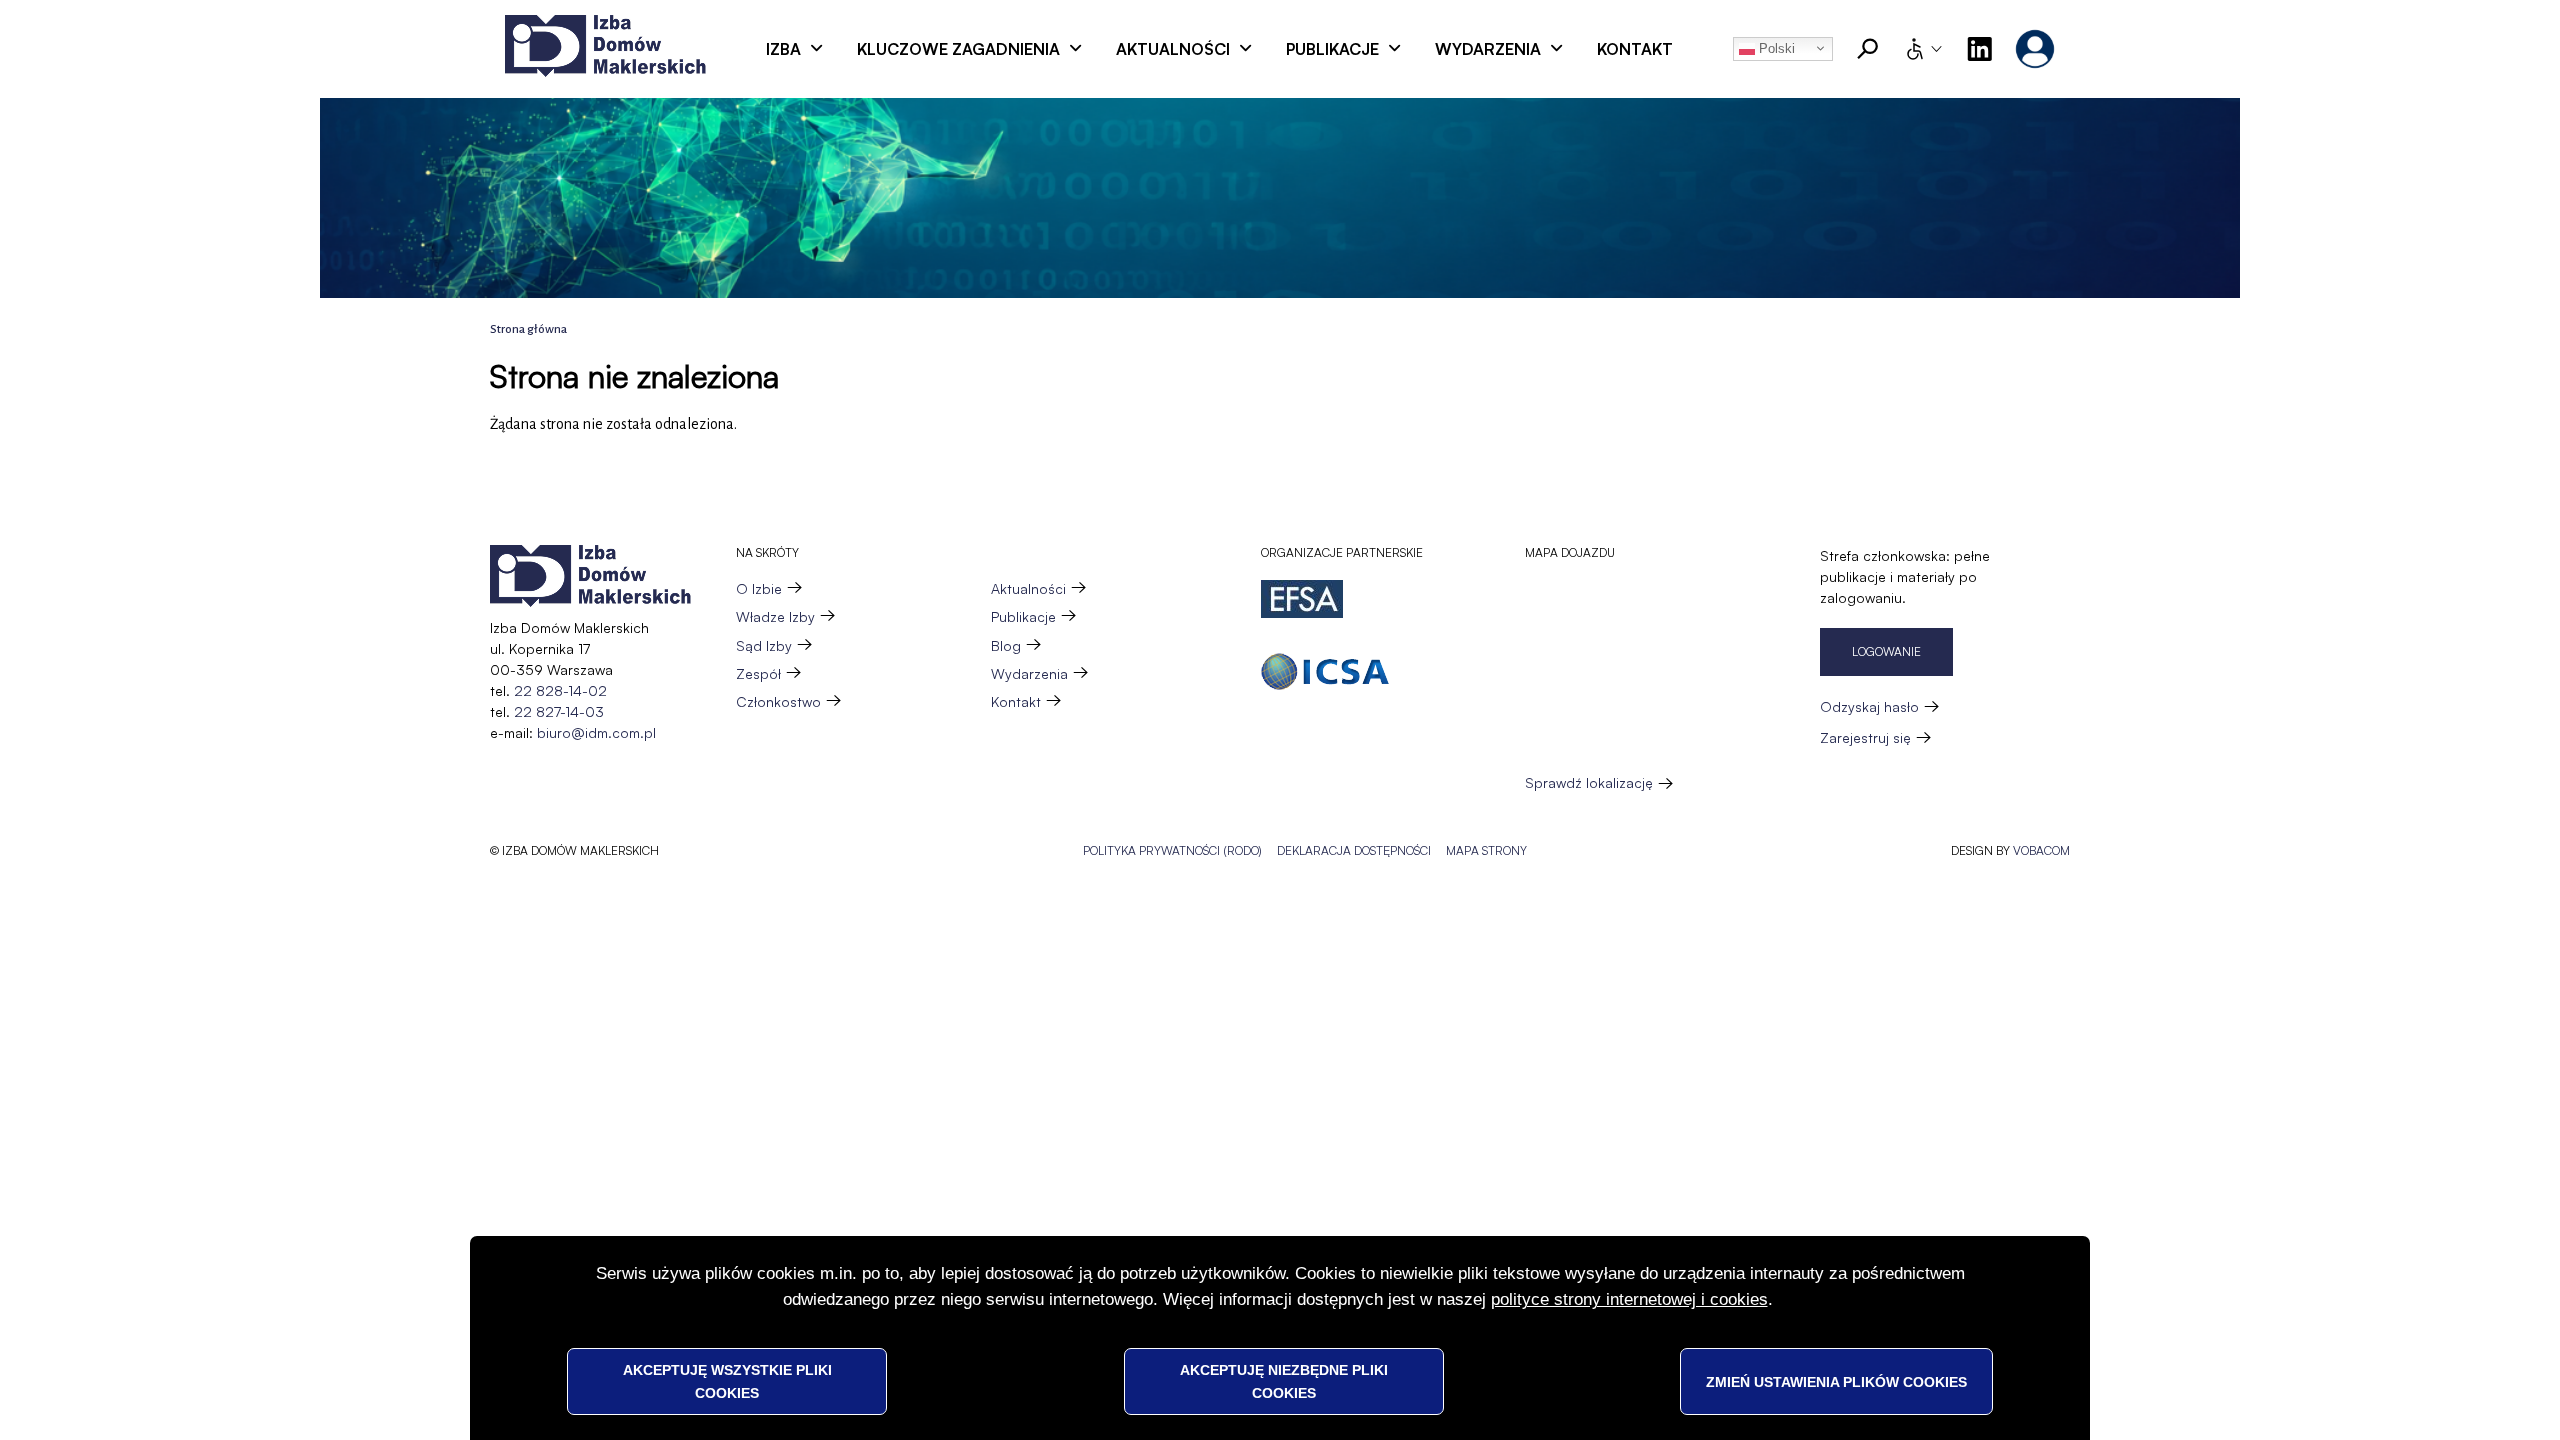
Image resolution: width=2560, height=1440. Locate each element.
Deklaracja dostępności (1354, 850)
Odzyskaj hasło (1869, 706)
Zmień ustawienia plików (1836, 1381)
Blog (1006, 645)
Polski (1775, 48)
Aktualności (1173, 49)
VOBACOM (2041, 850)
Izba (783, 49)
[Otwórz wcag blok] (1923, 49)
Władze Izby (775, 616)
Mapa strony (1486, 850)
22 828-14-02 (560, 690)
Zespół (758, 673)
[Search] (1868, 49)
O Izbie (759, 588)
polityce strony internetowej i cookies (1629, 1299)
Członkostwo (778, 701)
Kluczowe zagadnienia (958, 49)
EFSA (1302, 599)
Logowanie (1886, 651)
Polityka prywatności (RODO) (1172, 850)
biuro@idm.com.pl (596, 732)
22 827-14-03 (559, 711)
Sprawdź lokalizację (1589, 783)
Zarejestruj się (1865, 737)
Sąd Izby (764, 645)
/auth (2035, 49)
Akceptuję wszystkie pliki (727, 1381)
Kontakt (1635, 49)
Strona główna (528, 329)
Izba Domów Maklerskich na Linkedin (1979, 49)
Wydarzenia (1488, 49)
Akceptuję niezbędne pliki (1284, 1381)
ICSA (1325, 671)
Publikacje (1332, 49)
